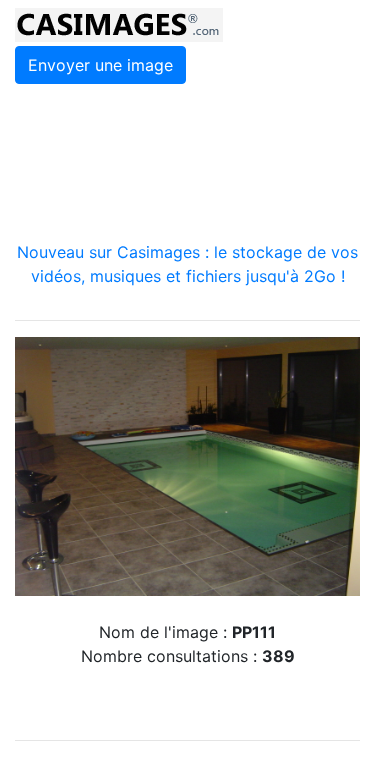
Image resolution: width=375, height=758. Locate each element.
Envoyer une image (100, 65)
